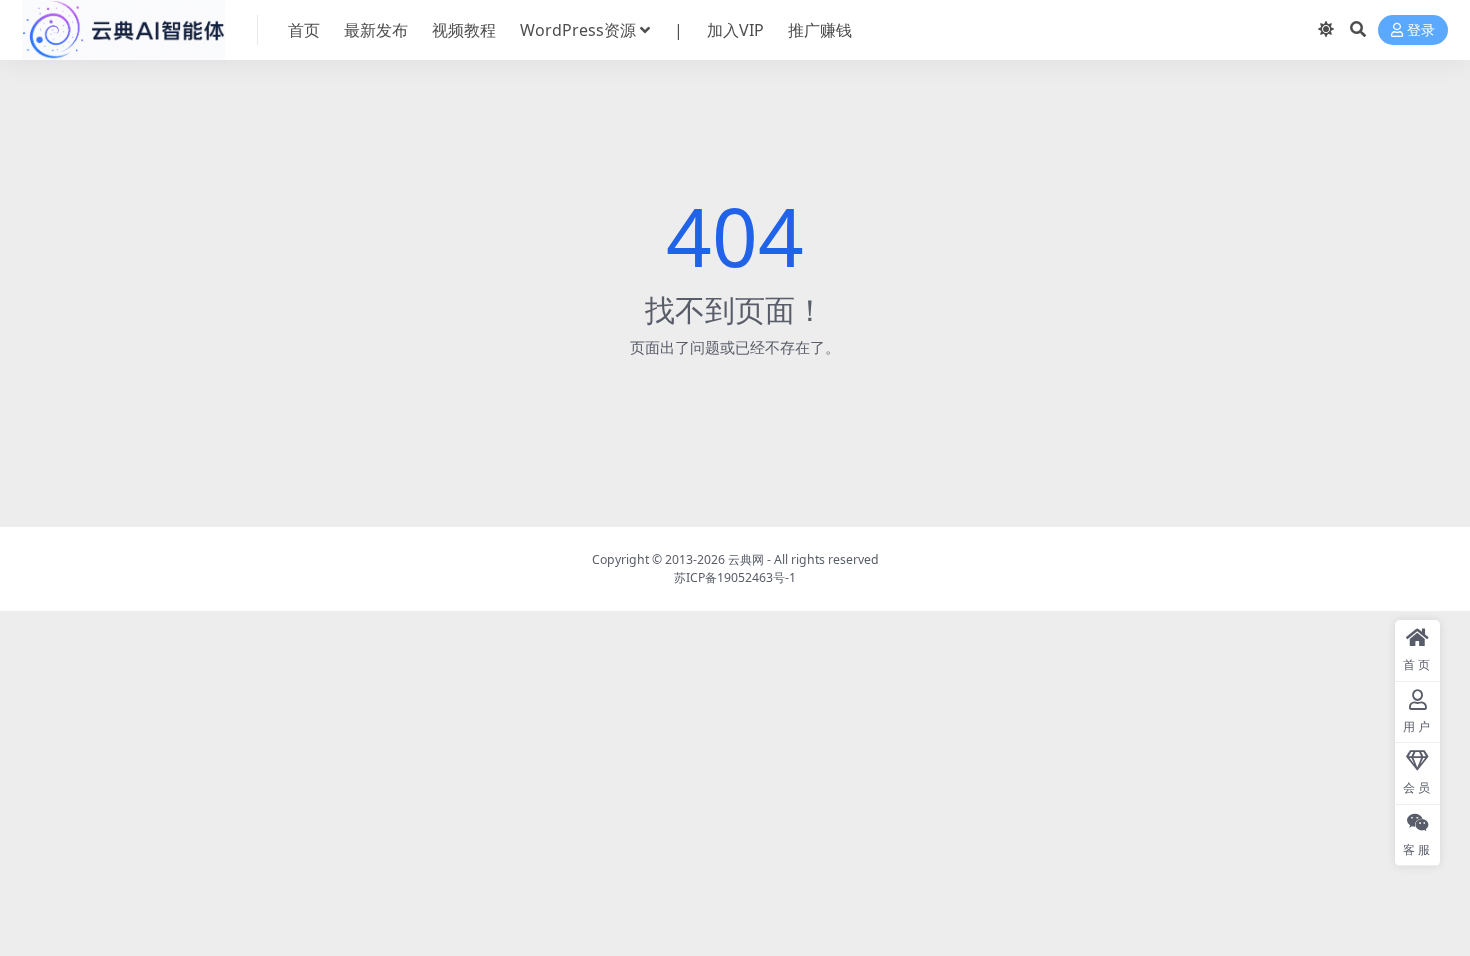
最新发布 (376, 30)
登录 (1421, 30)
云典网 (746, 559)
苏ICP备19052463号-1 (735, 577)
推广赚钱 (820, 30)
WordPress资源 (578, 30)
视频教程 (464, 30)
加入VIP (735, 30)
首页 (304, 30)
